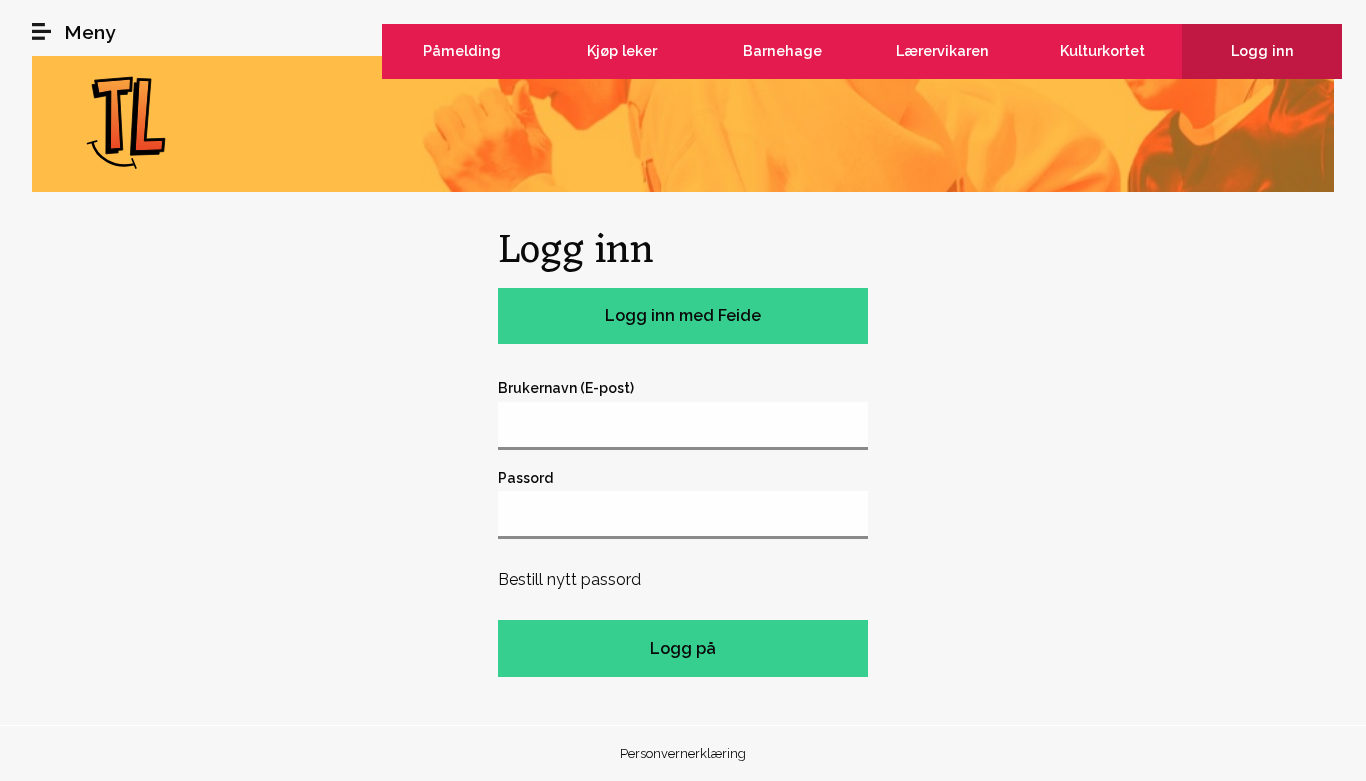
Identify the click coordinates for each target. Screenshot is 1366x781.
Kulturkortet (1102, 50)
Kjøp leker (622, 50)
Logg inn (1262, 50)
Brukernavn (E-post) (566, 388)
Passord (525, 478)
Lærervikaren (942, 50)
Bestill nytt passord (569, 579)
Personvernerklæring (683, 753)
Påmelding (462, 50)
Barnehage (782, 50)
